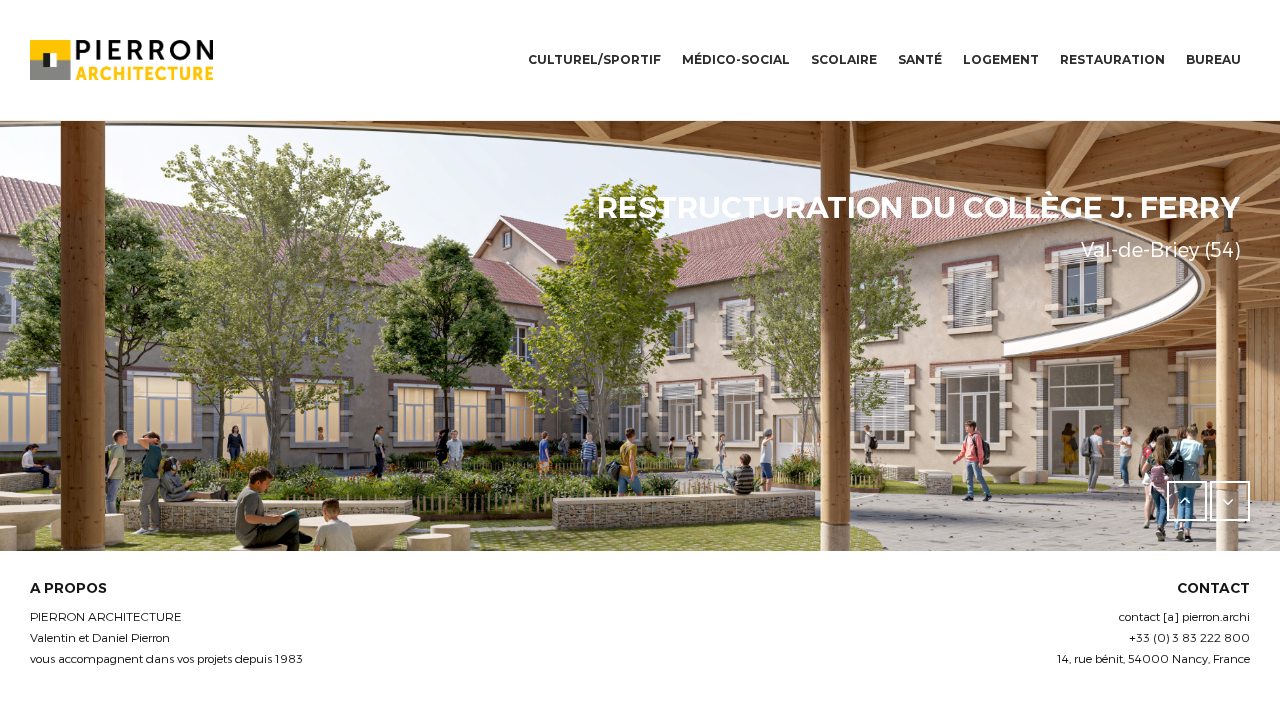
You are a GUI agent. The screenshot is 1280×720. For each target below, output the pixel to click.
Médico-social (736, 59)
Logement (1001, 59)
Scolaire (844, 59)
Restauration (1112, 59)
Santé (920, 59)
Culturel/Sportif (594, 59)
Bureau (1213, 59)
